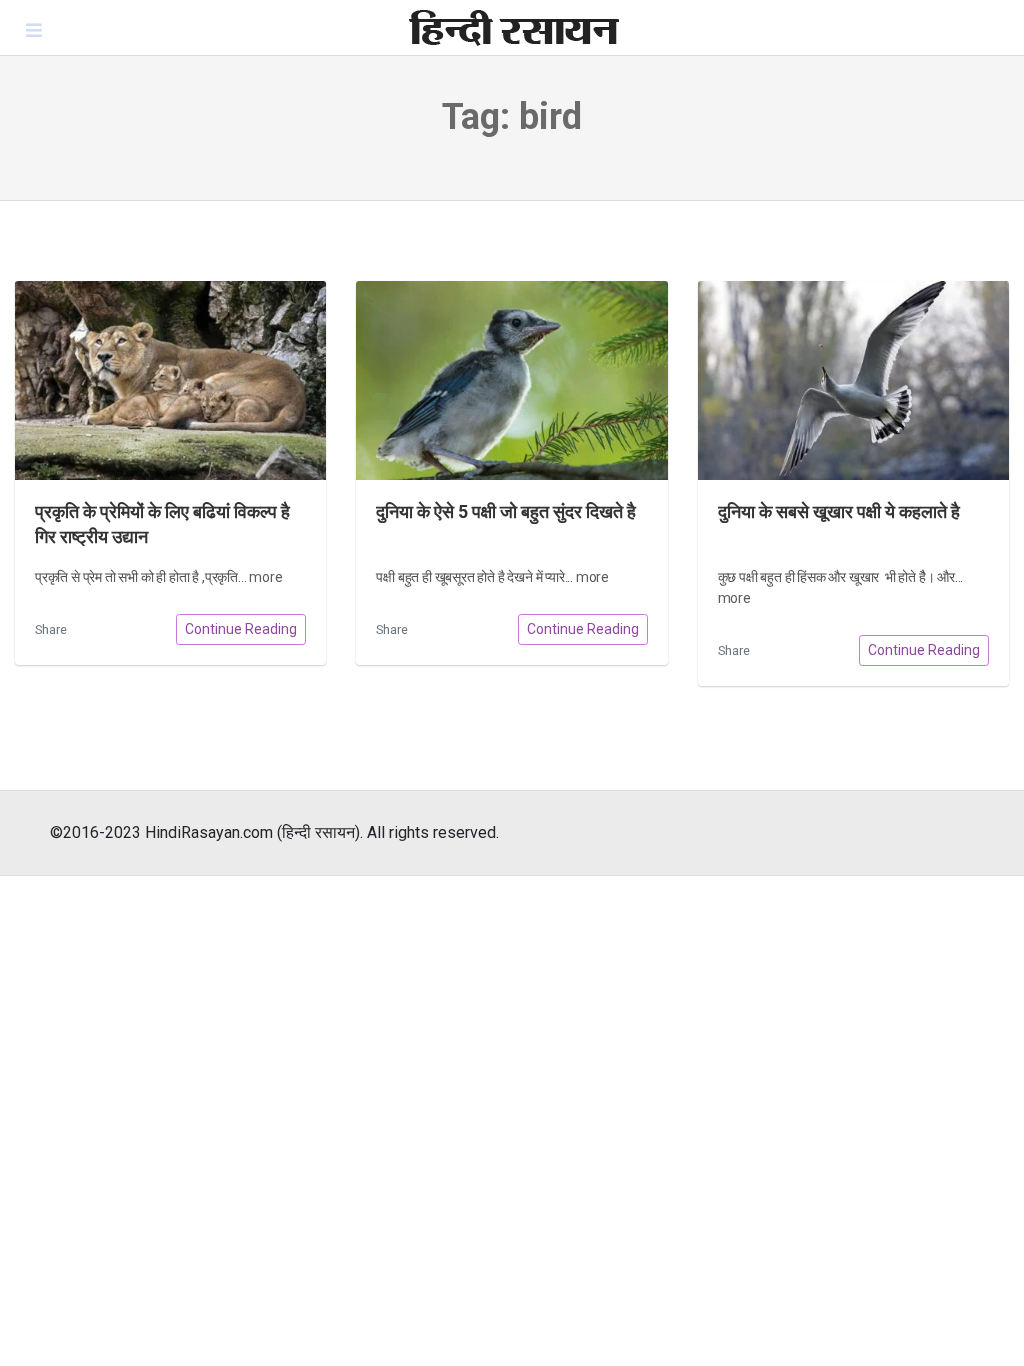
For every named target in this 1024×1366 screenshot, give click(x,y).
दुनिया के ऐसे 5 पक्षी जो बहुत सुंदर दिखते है (506, 512)
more (265, 577)
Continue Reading (241, 629)
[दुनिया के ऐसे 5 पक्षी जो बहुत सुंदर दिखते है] (511, 380)
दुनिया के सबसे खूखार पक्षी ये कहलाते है (839, 512)
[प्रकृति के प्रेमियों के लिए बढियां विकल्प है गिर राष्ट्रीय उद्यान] (170, 380)
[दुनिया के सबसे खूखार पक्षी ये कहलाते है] (853, 380)
